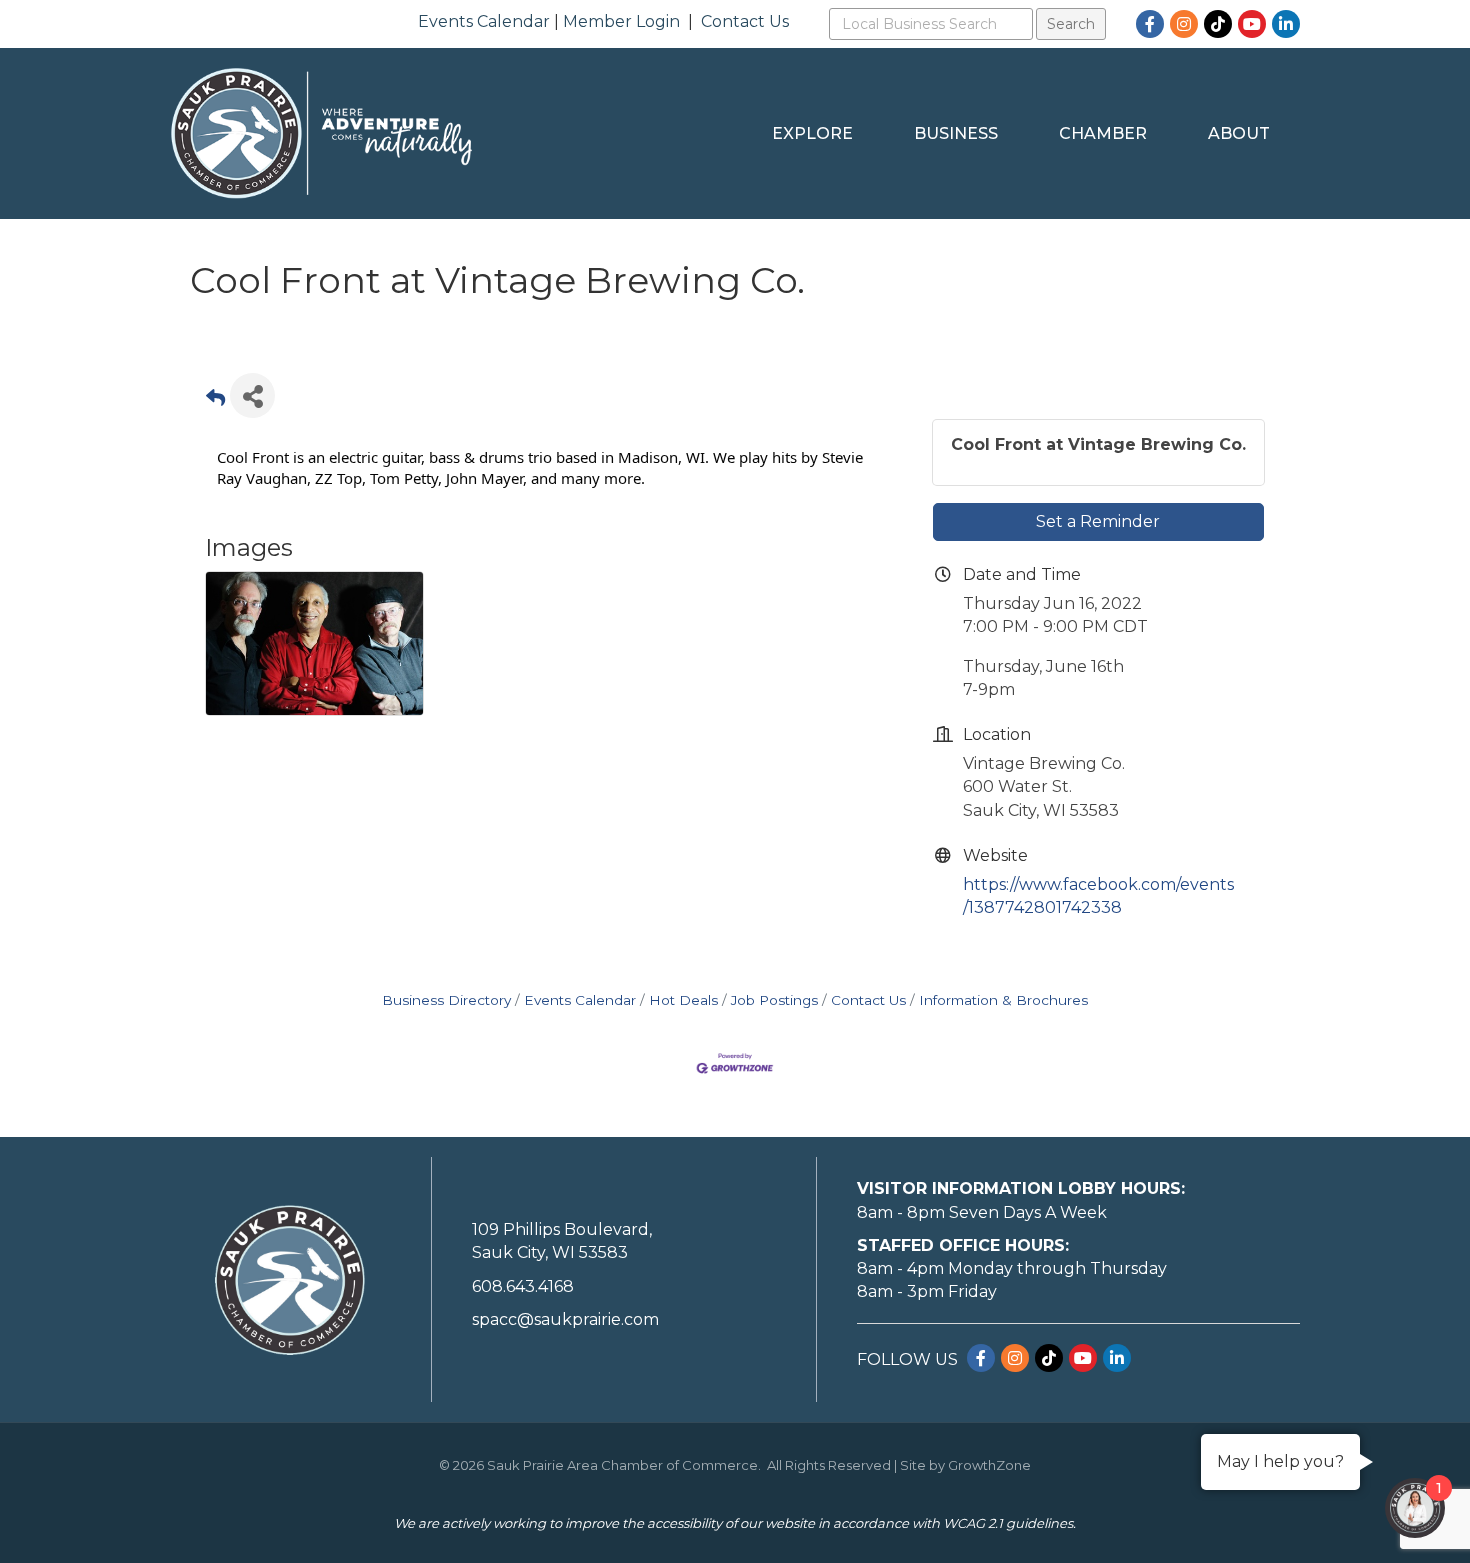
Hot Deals (683, 1000)
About (1239, 133)
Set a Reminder (1098, 521)
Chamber (1103, 133)
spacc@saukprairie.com (565, 1319)
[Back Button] (215, 401)
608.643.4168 (523, 1286)
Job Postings (774, 1000)
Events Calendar (484, 21)
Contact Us (745, 21)
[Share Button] (252, 395)
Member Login (621, 21)
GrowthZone (989, 1465)
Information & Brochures (1003, 1000)
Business (956, 133)
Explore (812, 133)
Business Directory (446, 1000)
